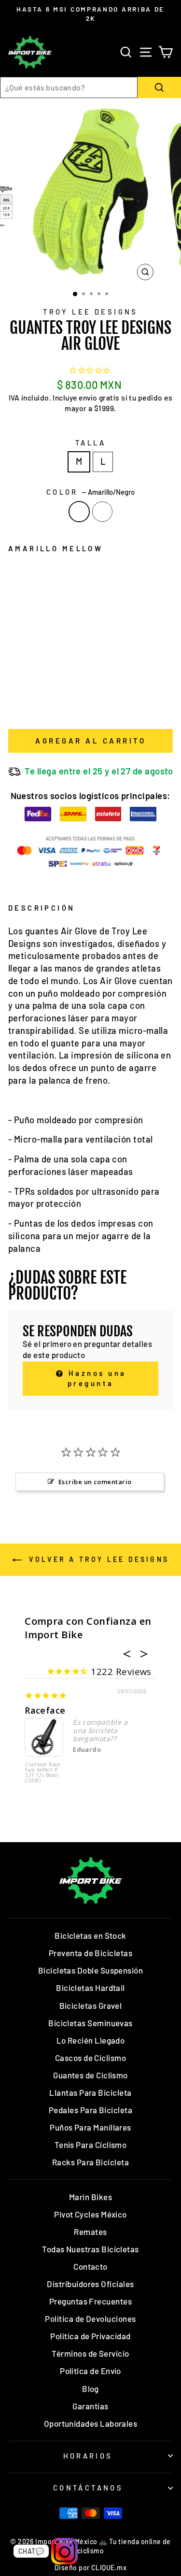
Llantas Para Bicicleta (90, 2092)
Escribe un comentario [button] (95, 1482)
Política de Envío (90, 2371)
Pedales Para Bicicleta (90, 2110)
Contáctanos (88, 2488)
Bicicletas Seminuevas (90, 2023)
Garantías (90, 2406)
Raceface (45, 1710)
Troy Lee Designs (90, 312)
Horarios (88, 2456)
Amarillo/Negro (79, 512)
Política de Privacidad (90, 2336)
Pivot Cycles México (90, 2214)
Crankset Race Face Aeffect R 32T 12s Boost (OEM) (42, 1773)
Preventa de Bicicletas (90, 1953)
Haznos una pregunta (96, 1378)
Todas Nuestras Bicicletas (90, 2249)
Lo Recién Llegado (91, 2040)
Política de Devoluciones (90, 2318)
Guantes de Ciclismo (90, 2075)
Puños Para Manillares (90, 2127)
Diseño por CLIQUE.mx (90, 2568)
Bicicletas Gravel (91, 2005)
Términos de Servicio (90, 2353)
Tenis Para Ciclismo (91, 2145)
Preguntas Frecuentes (90, 2301)
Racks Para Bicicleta (90, 2162)
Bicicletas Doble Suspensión (90, 1970)
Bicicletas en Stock (90, 1935)
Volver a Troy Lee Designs (97, 1559)
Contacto (90, 2266)
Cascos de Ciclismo (90, 2058)
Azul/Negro (102, 512)
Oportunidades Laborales (91, 2423)
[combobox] (69, 87)
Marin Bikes (90, 2197)
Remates (90, 2232)
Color (91, 492)
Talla (90, 443)
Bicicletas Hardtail (90, 1988)
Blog (90, 2389)
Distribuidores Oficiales (90, 2284)
